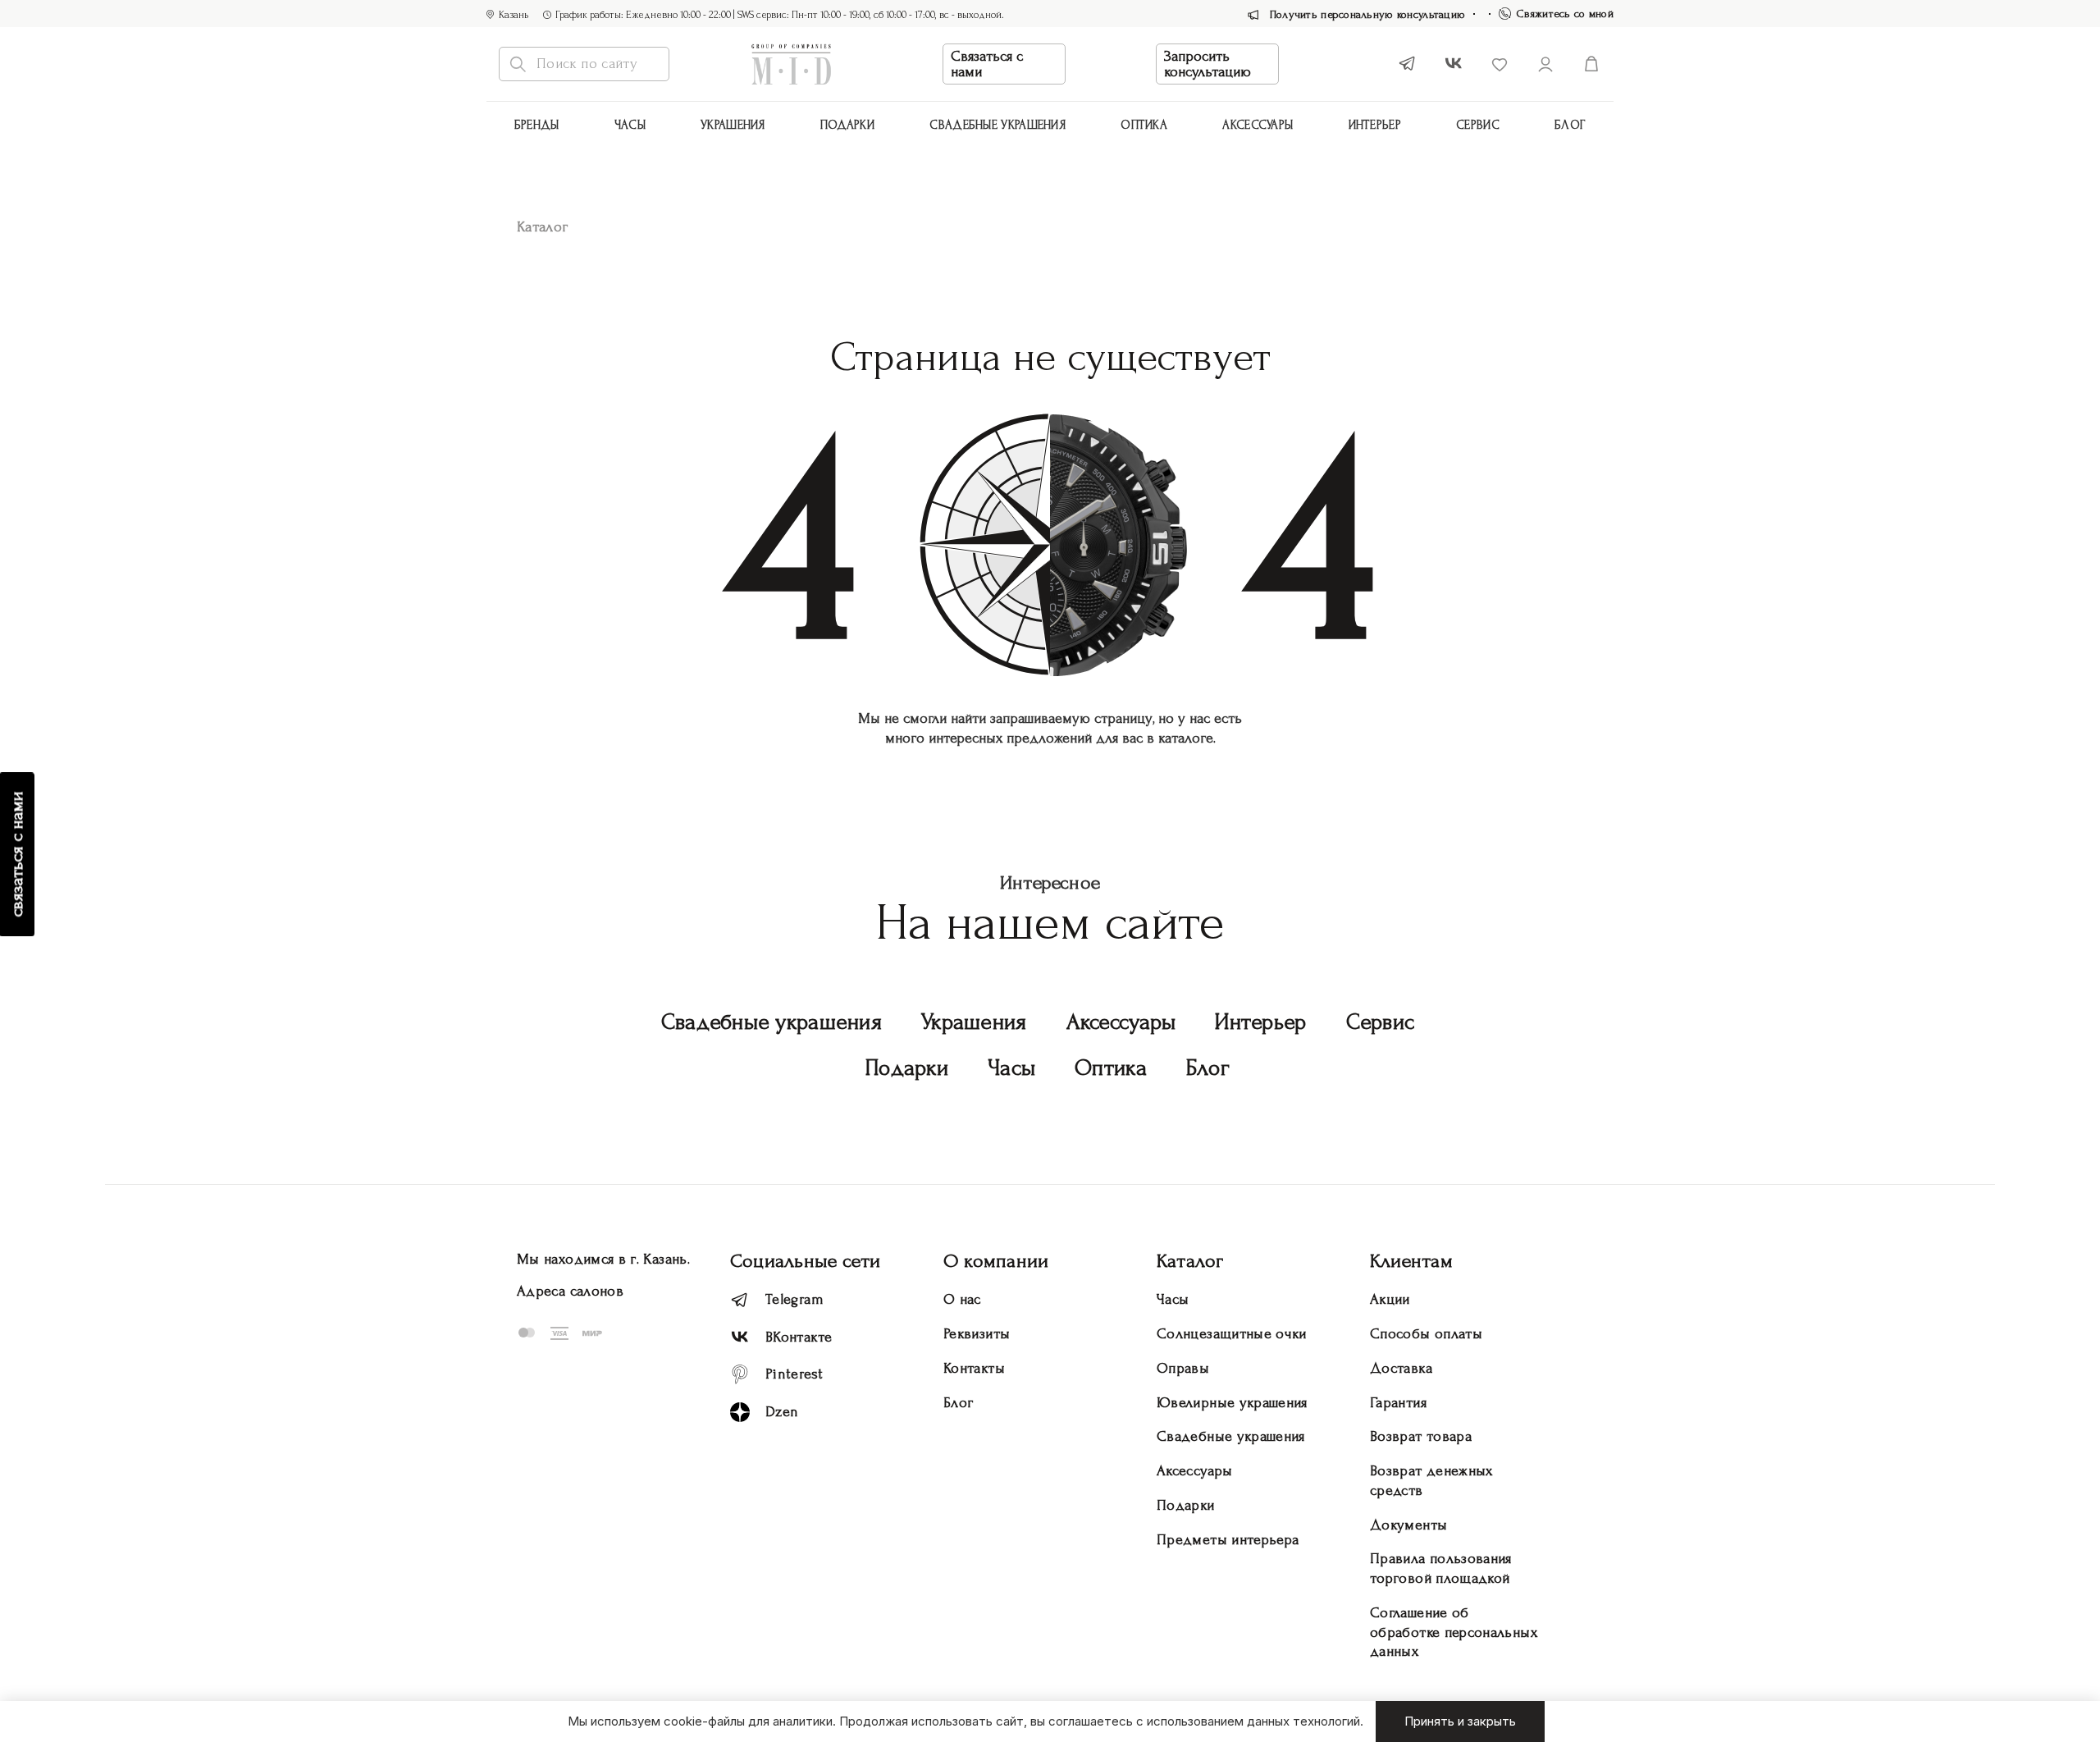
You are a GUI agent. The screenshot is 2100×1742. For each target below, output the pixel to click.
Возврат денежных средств (1431, 1481)
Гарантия (1398, 1403)
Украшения (733, 125)
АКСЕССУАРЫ (1258, 125)
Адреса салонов (570, 1291)
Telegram (794, 1299)
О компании (996, 1261)
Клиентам (1411, 1261)
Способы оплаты (1426, 1334)
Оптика (1144, 125)
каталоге (1186, 738)
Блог (1570, 125)
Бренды (537, 125)
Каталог (1190, 1261)
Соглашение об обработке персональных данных (1454, 1632)
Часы (630, 125)
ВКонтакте (799, 1337)
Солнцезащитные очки (1232, 1334)
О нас (962, 1299)
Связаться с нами (987, 64)
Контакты (974, 1368)
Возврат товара (1421, 1436)
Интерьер (1375, 125)
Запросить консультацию (1207, 64)
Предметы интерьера (1228, 1540)
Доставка (1401, 1368)
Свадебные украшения (997, 125)
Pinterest (794, 1374)
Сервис (1478, 125)
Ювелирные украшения (1232, 1403)
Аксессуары (1121, 1022)
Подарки (847, 125)
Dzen (782, 1412)
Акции (1390, 1299)
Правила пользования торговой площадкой (1441, 1568)
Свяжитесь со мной (1565, 14)
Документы (1408, 1525)
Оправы (1183, 1368)
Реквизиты (977, 1334)
